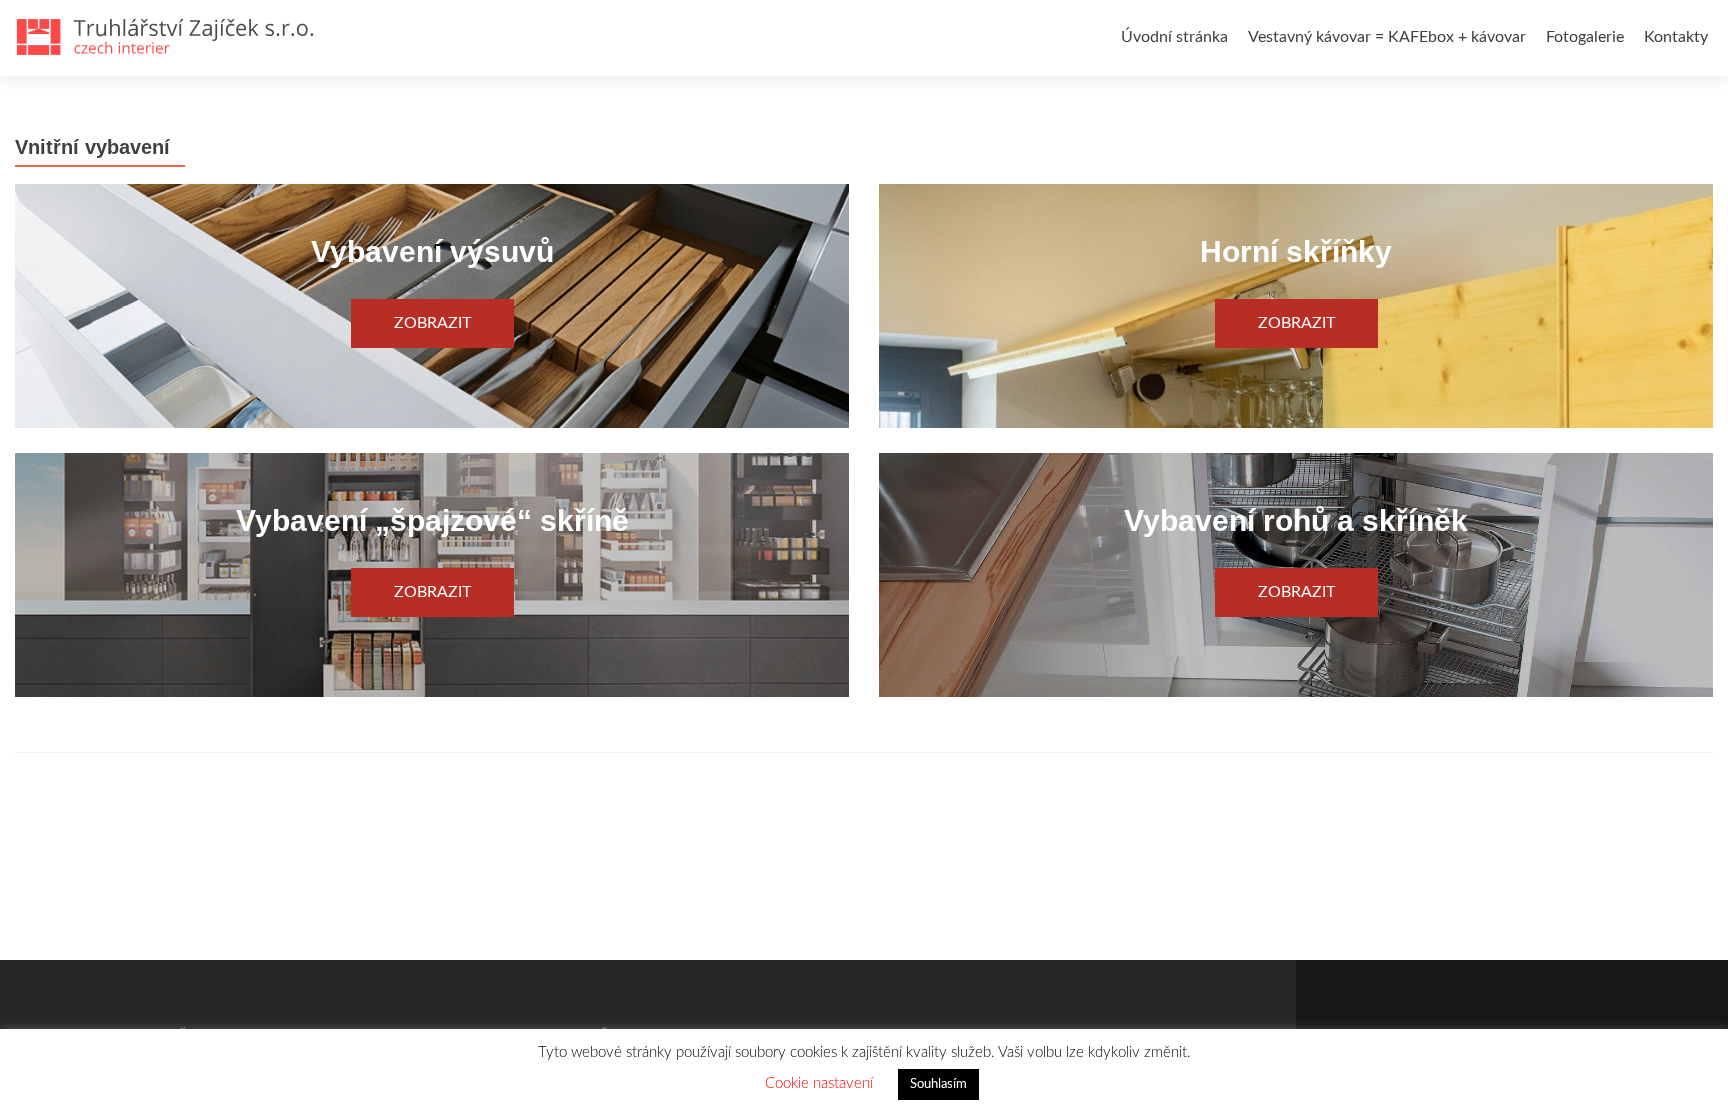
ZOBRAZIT (432, 323)
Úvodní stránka (1174, 37)
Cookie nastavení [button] (819, 1083)
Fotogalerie (1585, 37)
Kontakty (1676, 37)
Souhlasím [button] (938, 1084)
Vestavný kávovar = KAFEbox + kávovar (1387, 37)
